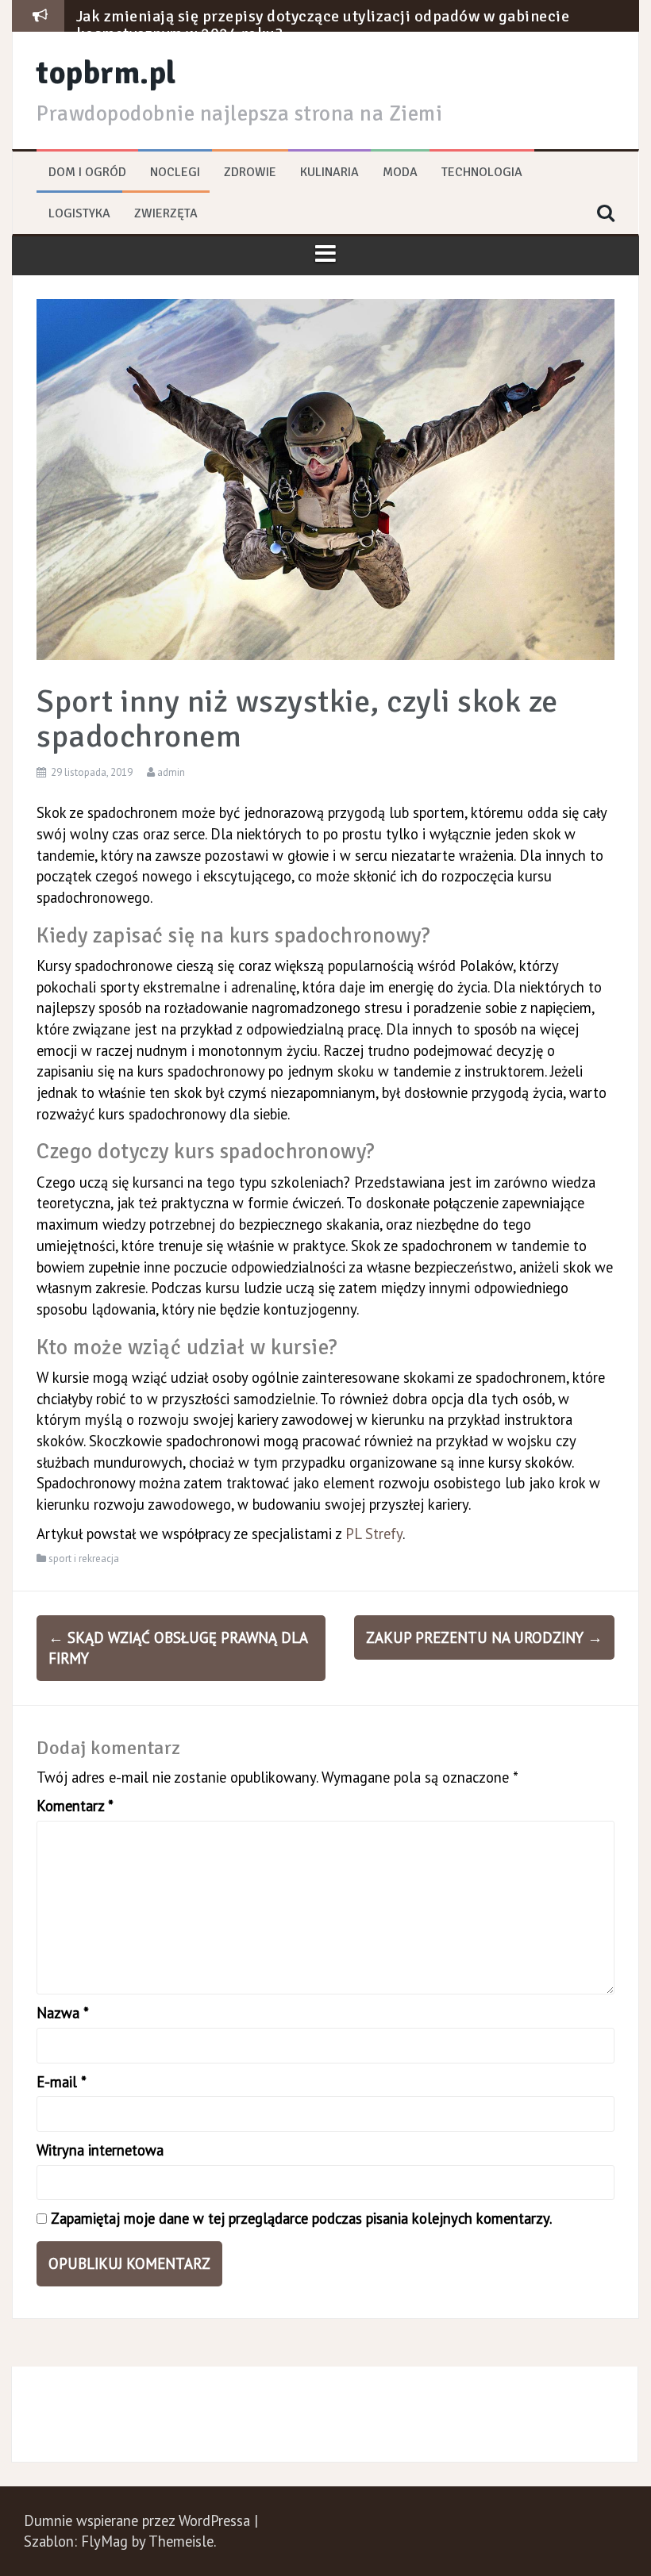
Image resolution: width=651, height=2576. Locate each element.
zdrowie (250, 172)
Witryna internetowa (100, 2150)
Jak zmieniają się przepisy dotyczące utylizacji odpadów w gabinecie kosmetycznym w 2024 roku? (323, 25)
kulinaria (329, 172)
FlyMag (104, 2541)
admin (171, 772)
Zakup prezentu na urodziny (484, 1637)
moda (400, 172)
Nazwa (63, 2013)
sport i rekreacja (84, 1559)
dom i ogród (87, 172)
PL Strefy (374, 1534)
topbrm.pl (106, 73)
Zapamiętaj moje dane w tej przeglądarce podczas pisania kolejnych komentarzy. (301, 2218)
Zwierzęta (166, 213)
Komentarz (75, 1806)
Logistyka (79, 213)
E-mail (62, 2082)
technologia (482, 172)
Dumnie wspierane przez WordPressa (139, 2520)
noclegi (175, 172)
